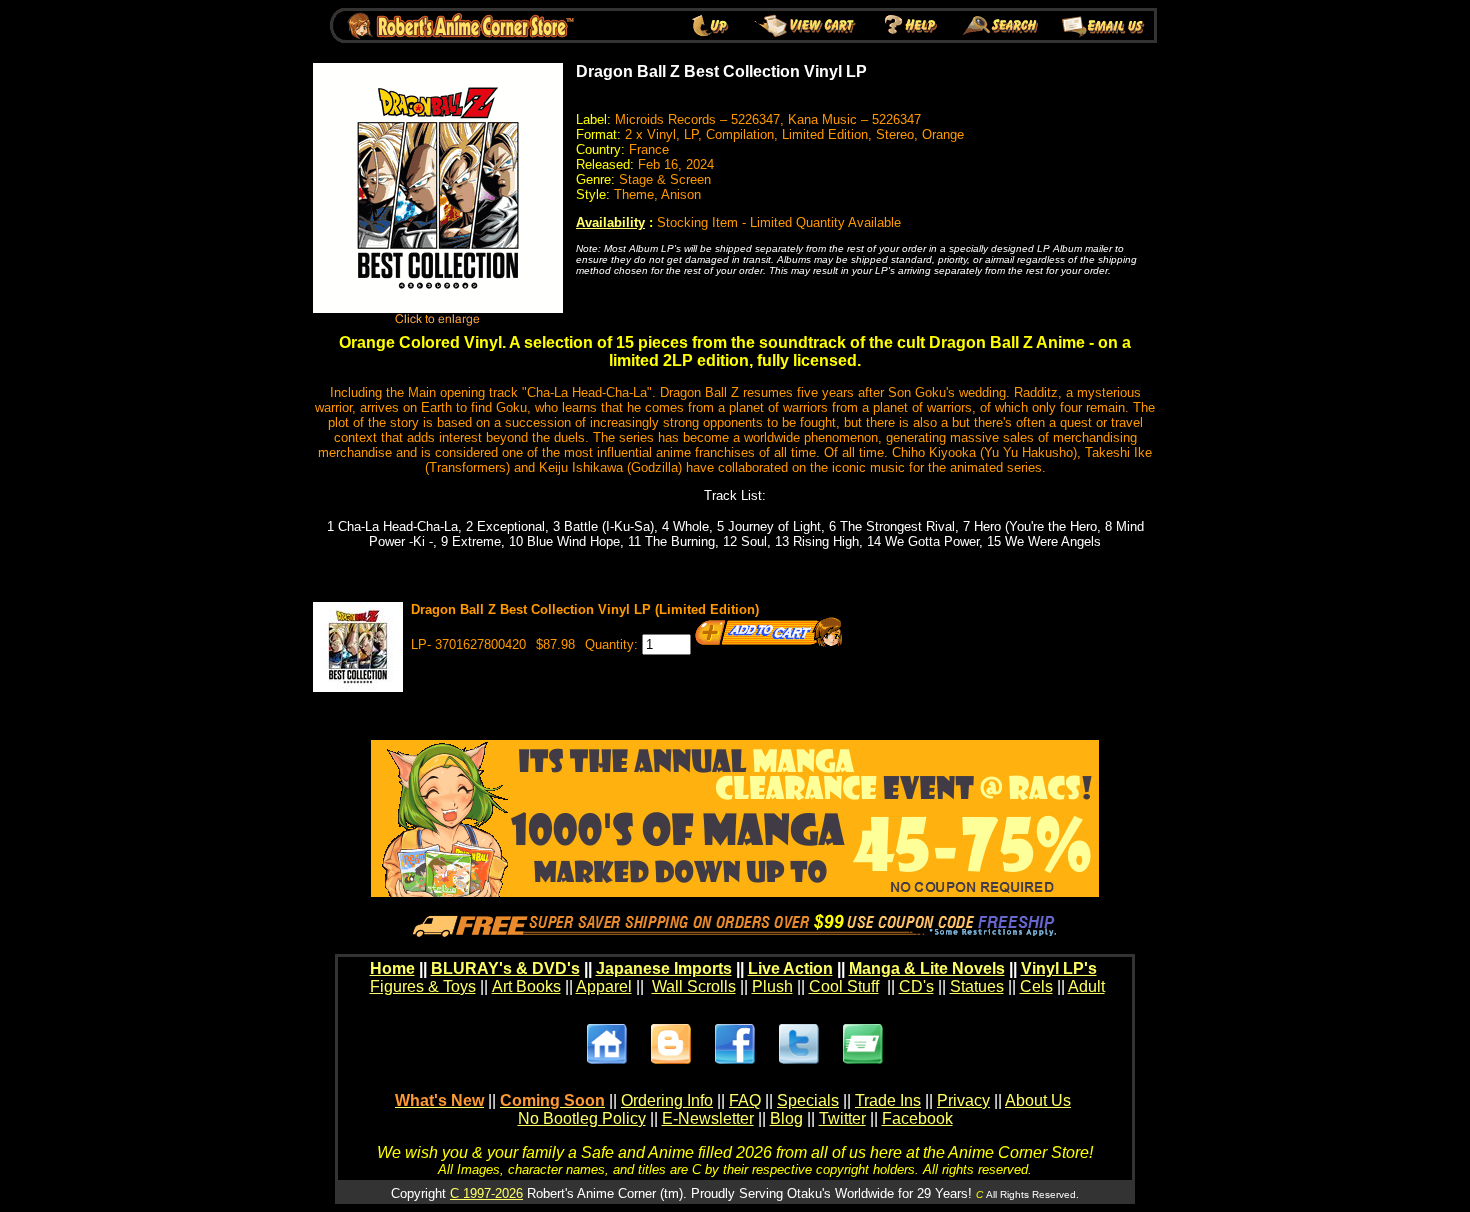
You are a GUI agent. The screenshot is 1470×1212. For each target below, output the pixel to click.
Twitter (842, 1118)
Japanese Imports (664, 968)
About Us (1038, 1100)
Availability (610, 222)
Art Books (526, 986)
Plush (772, 986)
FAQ (745, 1100)
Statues (977, 986)
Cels (1036, 986)
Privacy (963, 1100)
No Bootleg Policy (582, 1118)
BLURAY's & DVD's (505, 968)
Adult (1086, 986)
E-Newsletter (708, 1118)
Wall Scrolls (694, 986)
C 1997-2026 (486, 1193)
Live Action (790, 968)
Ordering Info (667, 1100)
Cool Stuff (844, 986)
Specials (808, 1100)
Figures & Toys (423, 986)
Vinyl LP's (1059, 968)
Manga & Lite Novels (927, 968)
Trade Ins (888, 1100)
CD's (916, 986)
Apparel (604, 986)
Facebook (917, 1118)
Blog (786, 1118)
